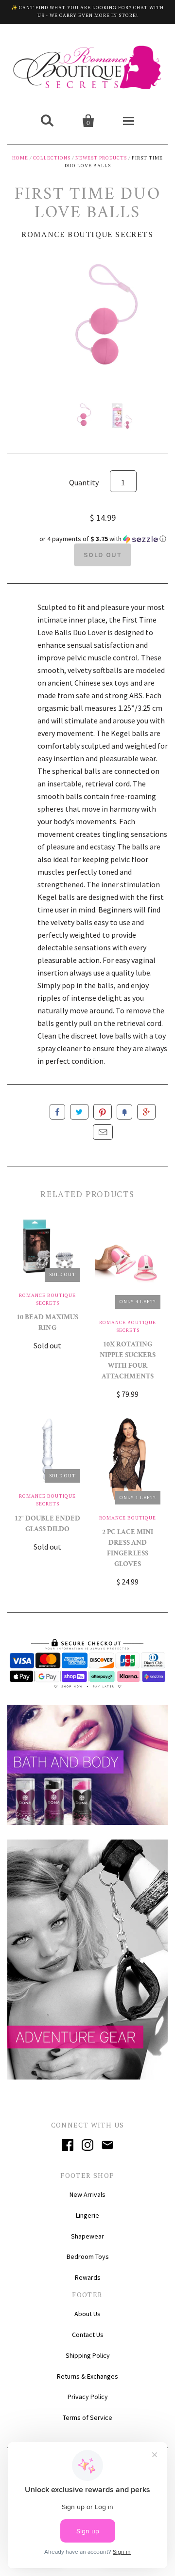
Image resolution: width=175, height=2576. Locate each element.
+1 (146, 1112)
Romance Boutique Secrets (87, 234)
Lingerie (87, 2215)
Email (103, 1132)
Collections (52, 158)
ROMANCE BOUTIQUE (128, 1518)
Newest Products (101, 158)
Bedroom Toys (88, 2256)
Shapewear (87, 2236)
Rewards (88, 2277)
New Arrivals (87, 2194)
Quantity (84, 482)
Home (20, 158)
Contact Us (88, 2335)
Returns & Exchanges (87, 2376)
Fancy (124, 1112)
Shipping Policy (88, 2355)
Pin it (103, 1112)
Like (57, 1112)
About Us (87, 2314)
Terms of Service (87, 2417)
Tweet (79, 1112)
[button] (103, 539)
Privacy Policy (88, 2397)
